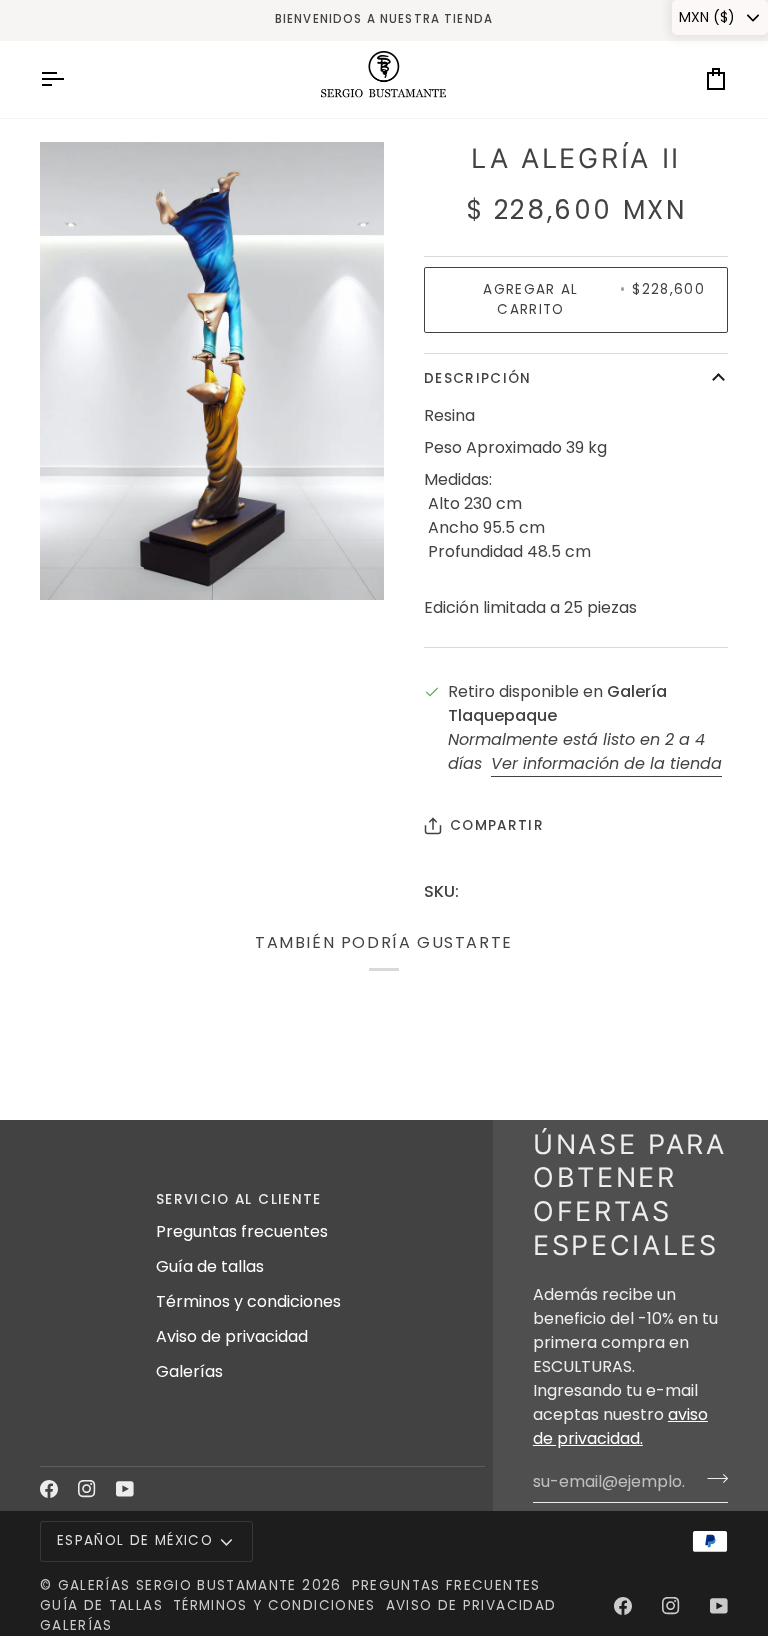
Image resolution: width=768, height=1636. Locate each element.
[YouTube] (125, 1489)
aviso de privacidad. (620, 1426)
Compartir (497, 825)
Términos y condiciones (248, 1301)
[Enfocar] (77, 562)
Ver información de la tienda (606, 763)
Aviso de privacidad (232, 1336)
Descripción (478, 378)
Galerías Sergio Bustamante (177, 1585)
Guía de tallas (210, 1266)
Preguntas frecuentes (242, 1231)
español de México (135, 1540)
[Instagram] (87, 1489)
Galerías (189, 1371)
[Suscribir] (711, 1479)
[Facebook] (49, 1489)
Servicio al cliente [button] (239, 1199)
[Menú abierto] (70, 79)
